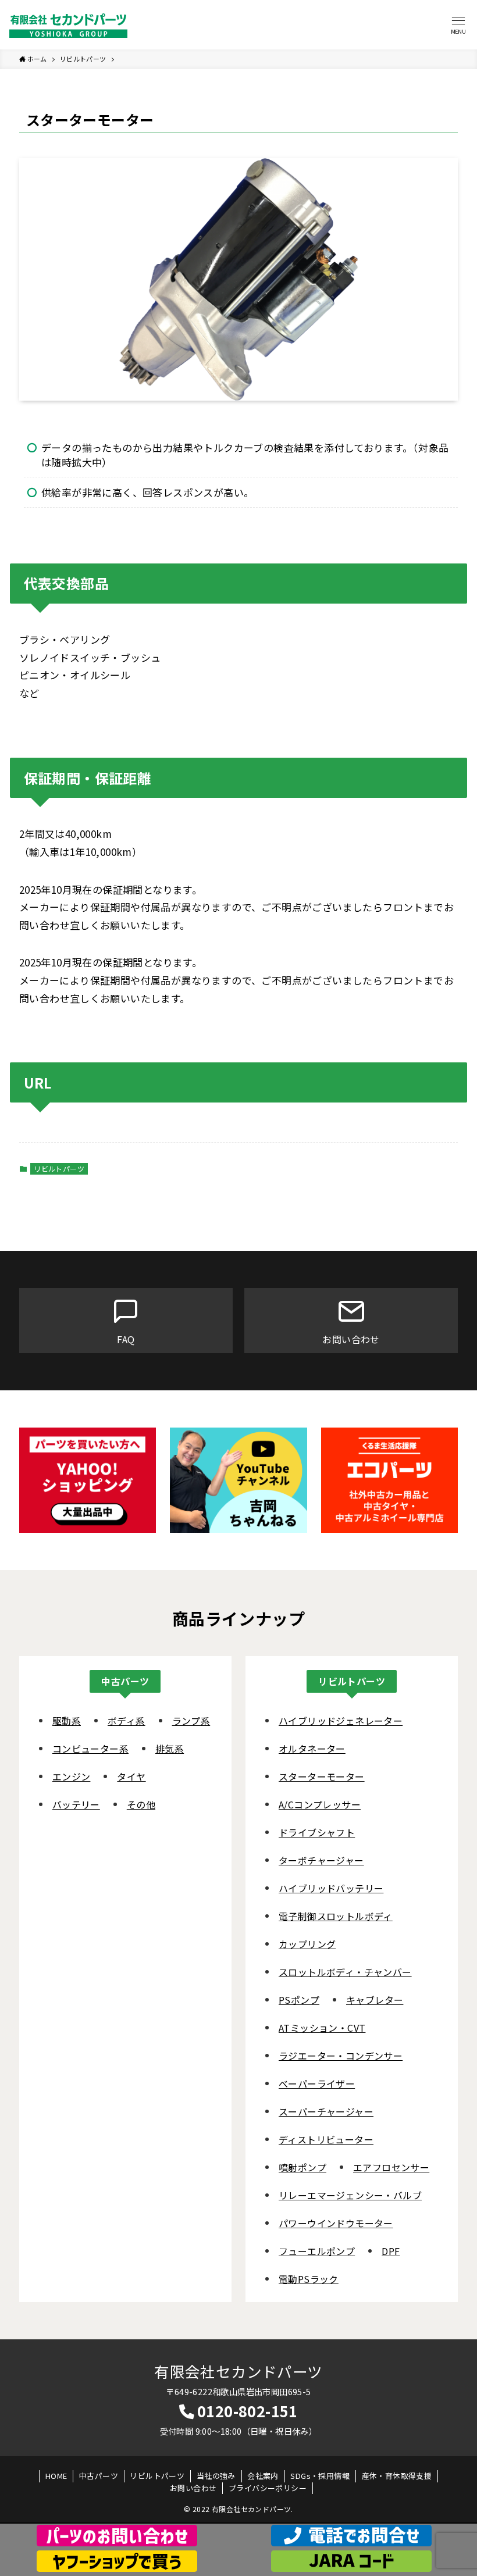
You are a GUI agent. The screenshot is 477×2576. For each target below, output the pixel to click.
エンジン (72, 1776)
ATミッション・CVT (322, 2028)
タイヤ (131, 1776)
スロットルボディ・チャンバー (345, 1972)
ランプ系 (191, 1721)
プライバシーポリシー (268, 2488)
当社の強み (216, 2476)
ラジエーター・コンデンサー (341, 2056)
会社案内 (263, 2476)
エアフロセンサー (391, 2167)
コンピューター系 (90, 1749)
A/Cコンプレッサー (320, 1804)
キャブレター (375, 2000)
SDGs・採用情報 (320, 2476)
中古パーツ (99, 2476)
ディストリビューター (326, 2139)
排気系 (170, 1749)
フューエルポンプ (317, 2251)
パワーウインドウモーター (336, 2223)
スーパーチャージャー (326, 2111)
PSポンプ (299, 2000)
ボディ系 (127, 1721)
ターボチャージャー (321, 1860)
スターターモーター (322, 1776)
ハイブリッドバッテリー (331, 1888)
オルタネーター (312, 1749)
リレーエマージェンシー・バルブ (350, 2195)
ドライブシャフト (317, 1832)
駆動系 (67, 1721)
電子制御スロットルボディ (336, 1916)
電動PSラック (309, 2279)
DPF (391, 2251)
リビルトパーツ (59, 1169)
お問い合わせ (193, 2488)
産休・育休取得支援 (397, 2476)
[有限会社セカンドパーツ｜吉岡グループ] (68, 25)
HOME (56, 2476)
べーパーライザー (317, 2083)
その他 (141, 1804)
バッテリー (76, 1804)
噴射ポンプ (302, 2167)
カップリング (307, 1944)
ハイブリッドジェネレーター (341, 1721)
